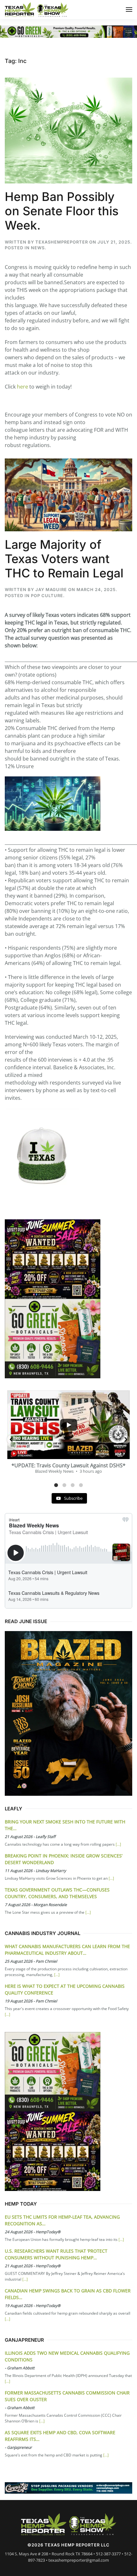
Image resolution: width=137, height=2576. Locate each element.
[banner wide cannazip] (68, 2487)
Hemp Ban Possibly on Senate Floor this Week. (62, 211)
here (22, 387)
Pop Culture (47, 596)
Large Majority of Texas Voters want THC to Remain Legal (64, 559)
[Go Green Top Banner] (68, 31)
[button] (129, 10)
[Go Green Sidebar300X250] (53, 1338)
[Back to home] (37, 10)
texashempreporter (62, 242)
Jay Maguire (51, 589)
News (38, 248)
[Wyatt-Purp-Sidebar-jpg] (53, 1258)
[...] (118, 1844)
